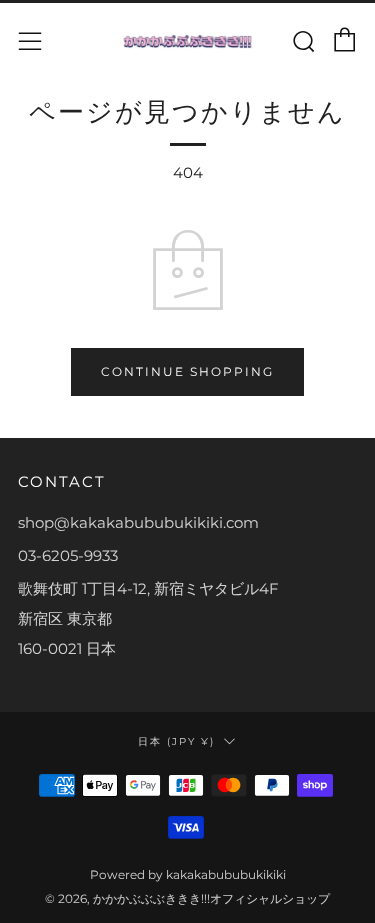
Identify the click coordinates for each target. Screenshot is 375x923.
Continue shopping (187, 371)
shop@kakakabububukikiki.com (138, 522)
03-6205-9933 (68, 555)
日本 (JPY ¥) (176, 741)
